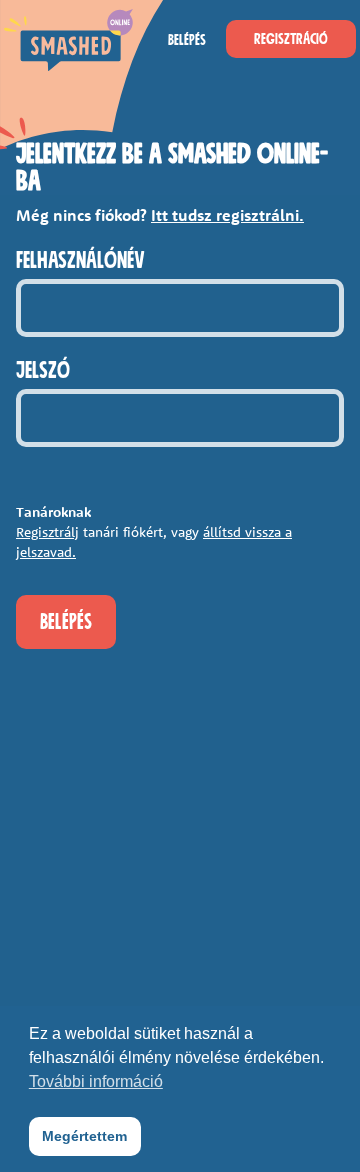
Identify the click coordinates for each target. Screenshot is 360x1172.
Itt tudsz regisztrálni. (227, 215)
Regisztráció (291, 39)
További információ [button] (96, 1081)
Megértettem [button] (84, 1136)
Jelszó (43, 371)
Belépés (187, 40)
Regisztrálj (47, 532)
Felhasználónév (80, 261)
